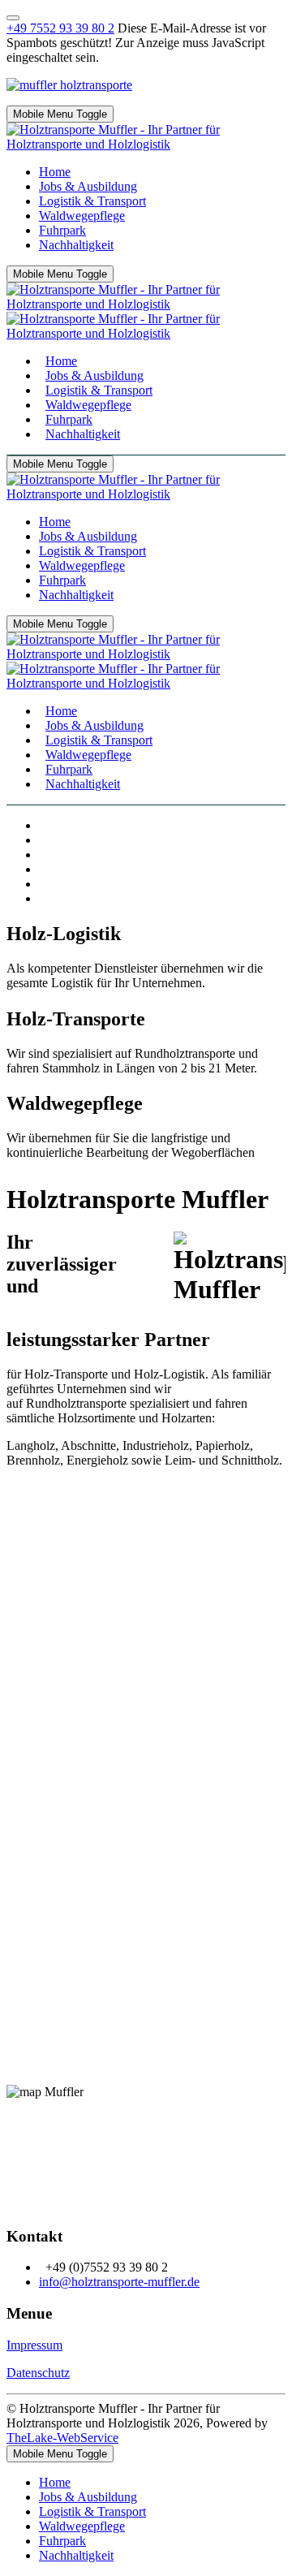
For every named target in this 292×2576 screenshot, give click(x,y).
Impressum (34, 2345)
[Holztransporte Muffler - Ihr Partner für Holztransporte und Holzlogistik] (146, 144)
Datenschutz (38, 2373)
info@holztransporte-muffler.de (119, 2282)
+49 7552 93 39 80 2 (60, 28)
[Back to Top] (13, 18)
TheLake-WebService (62, 2438)
